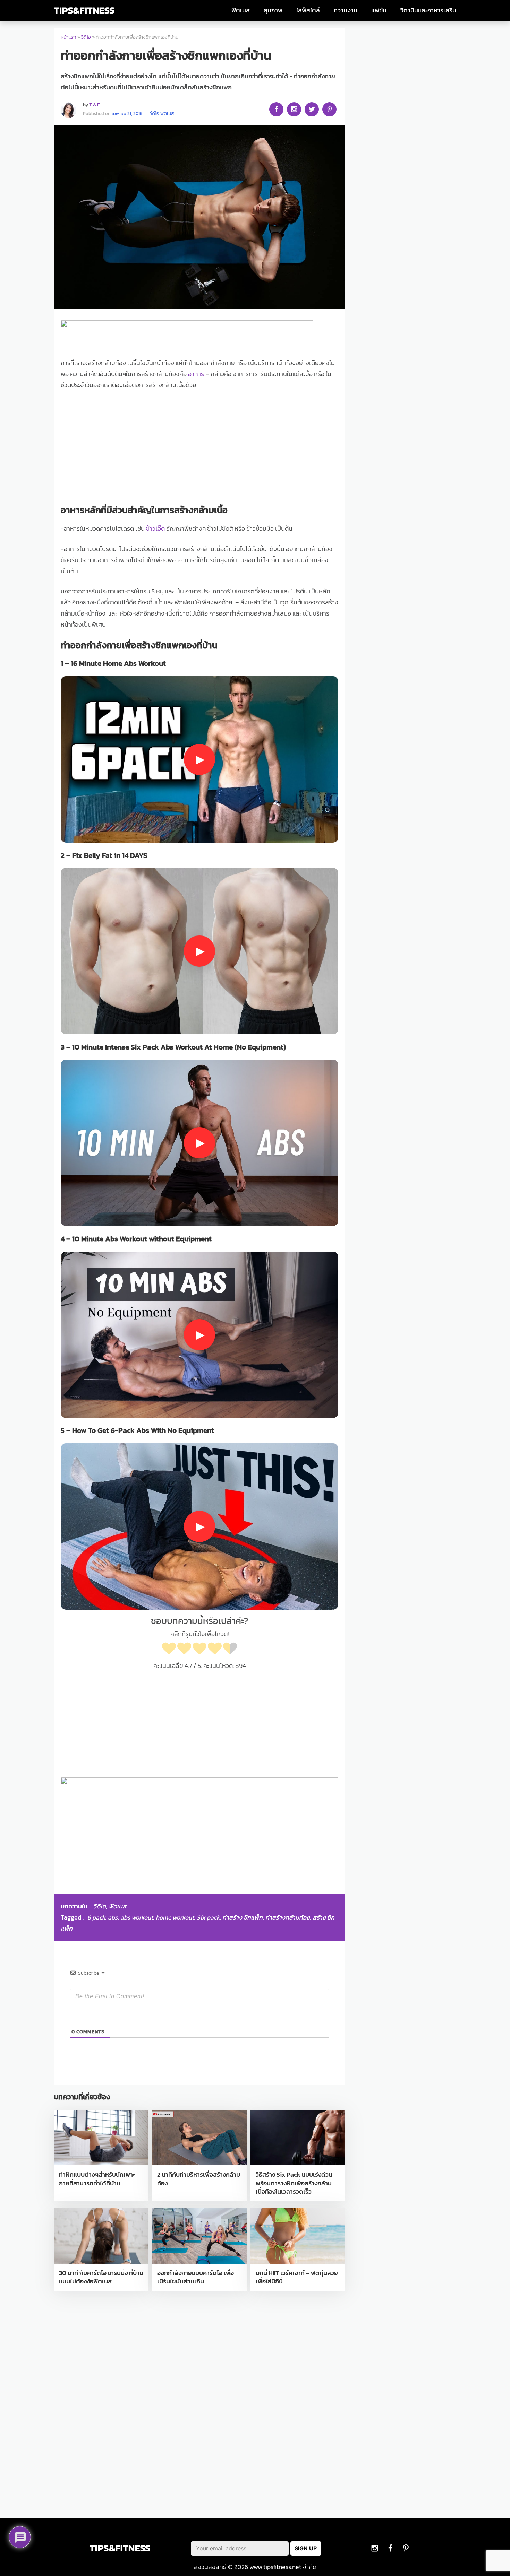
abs (113, 1917)
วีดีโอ (86, 37)
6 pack (96, 1917)
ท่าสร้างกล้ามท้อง (288, 1917)
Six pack (208, 1917)
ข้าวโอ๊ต (155, 529)
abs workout (137, 1917)
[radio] (169, 1650)
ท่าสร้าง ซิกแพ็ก (243, 1917)
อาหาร (196, 374)
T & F (94, 105)
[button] (199, 759)
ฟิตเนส (241, 10)
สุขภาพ (273, 10)
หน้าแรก (69, 37)
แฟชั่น (379, 10)
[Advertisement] (199, 449)
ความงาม (346, 10)
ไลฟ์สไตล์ (308, 10)
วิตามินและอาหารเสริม (428, 10)
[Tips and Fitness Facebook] (375, 2548)
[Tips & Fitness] (84, 11)
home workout (175, 1917)
